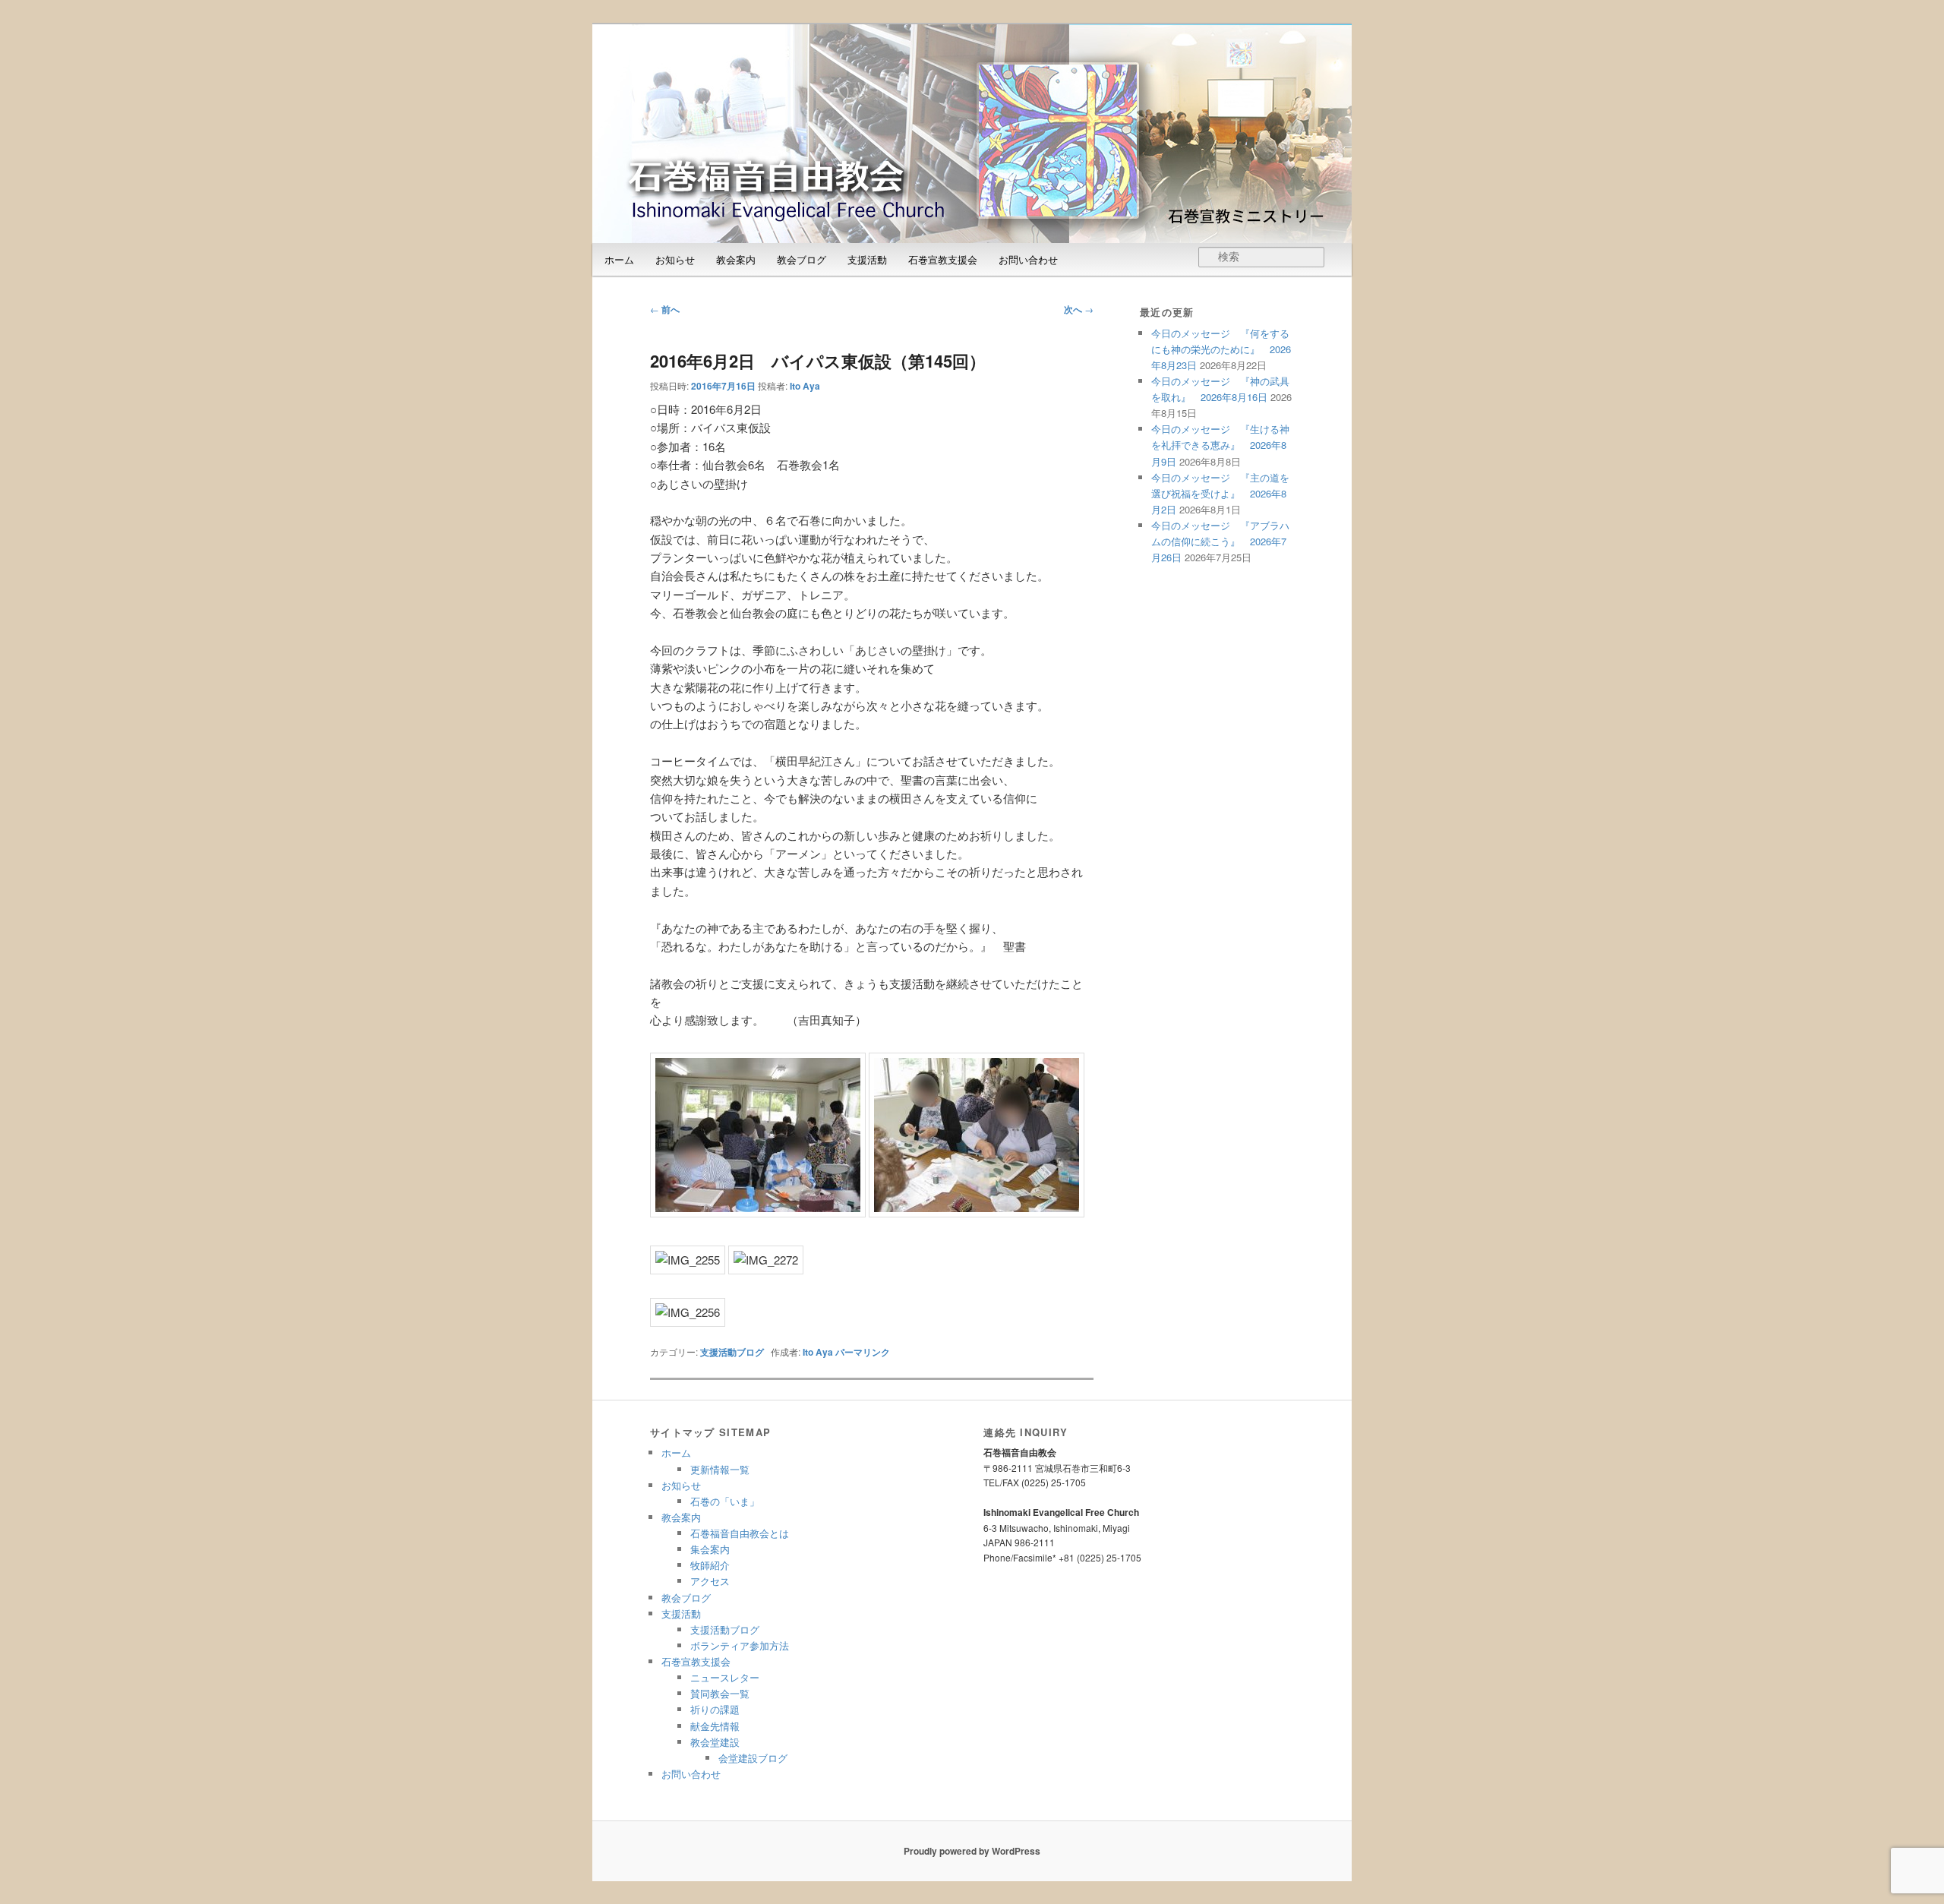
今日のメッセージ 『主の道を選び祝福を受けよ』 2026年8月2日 (1220, 493)
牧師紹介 (710, 1565)
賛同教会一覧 (720, 1693)
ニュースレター (725, 1677)
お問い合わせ (1028, 259)
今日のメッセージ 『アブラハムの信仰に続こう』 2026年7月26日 (1220, 541)
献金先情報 (715, 1726)
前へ (665, 309)
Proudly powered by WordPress (972, 1851)
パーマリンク (863, 1352)
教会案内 (736, 259)
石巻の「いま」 (725, 1501)
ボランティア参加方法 (740, 1645)
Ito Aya (805, 386)
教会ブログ (802, 259)
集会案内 (710, 1549)
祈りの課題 (715, 1709)
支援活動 (867, 259)
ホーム (619, 259)
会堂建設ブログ (753, 1758)
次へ (1079, 309)
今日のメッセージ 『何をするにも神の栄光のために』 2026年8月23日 (1221, 349)
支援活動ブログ (732, 1352)
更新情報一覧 (720, 1469)
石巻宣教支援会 (943, 259)
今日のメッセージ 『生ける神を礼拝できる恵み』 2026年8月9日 (1220, 445)
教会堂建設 (715, 1742)
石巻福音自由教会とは (740, 1533)
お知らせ (675, 259)
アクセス (710, 1581)
